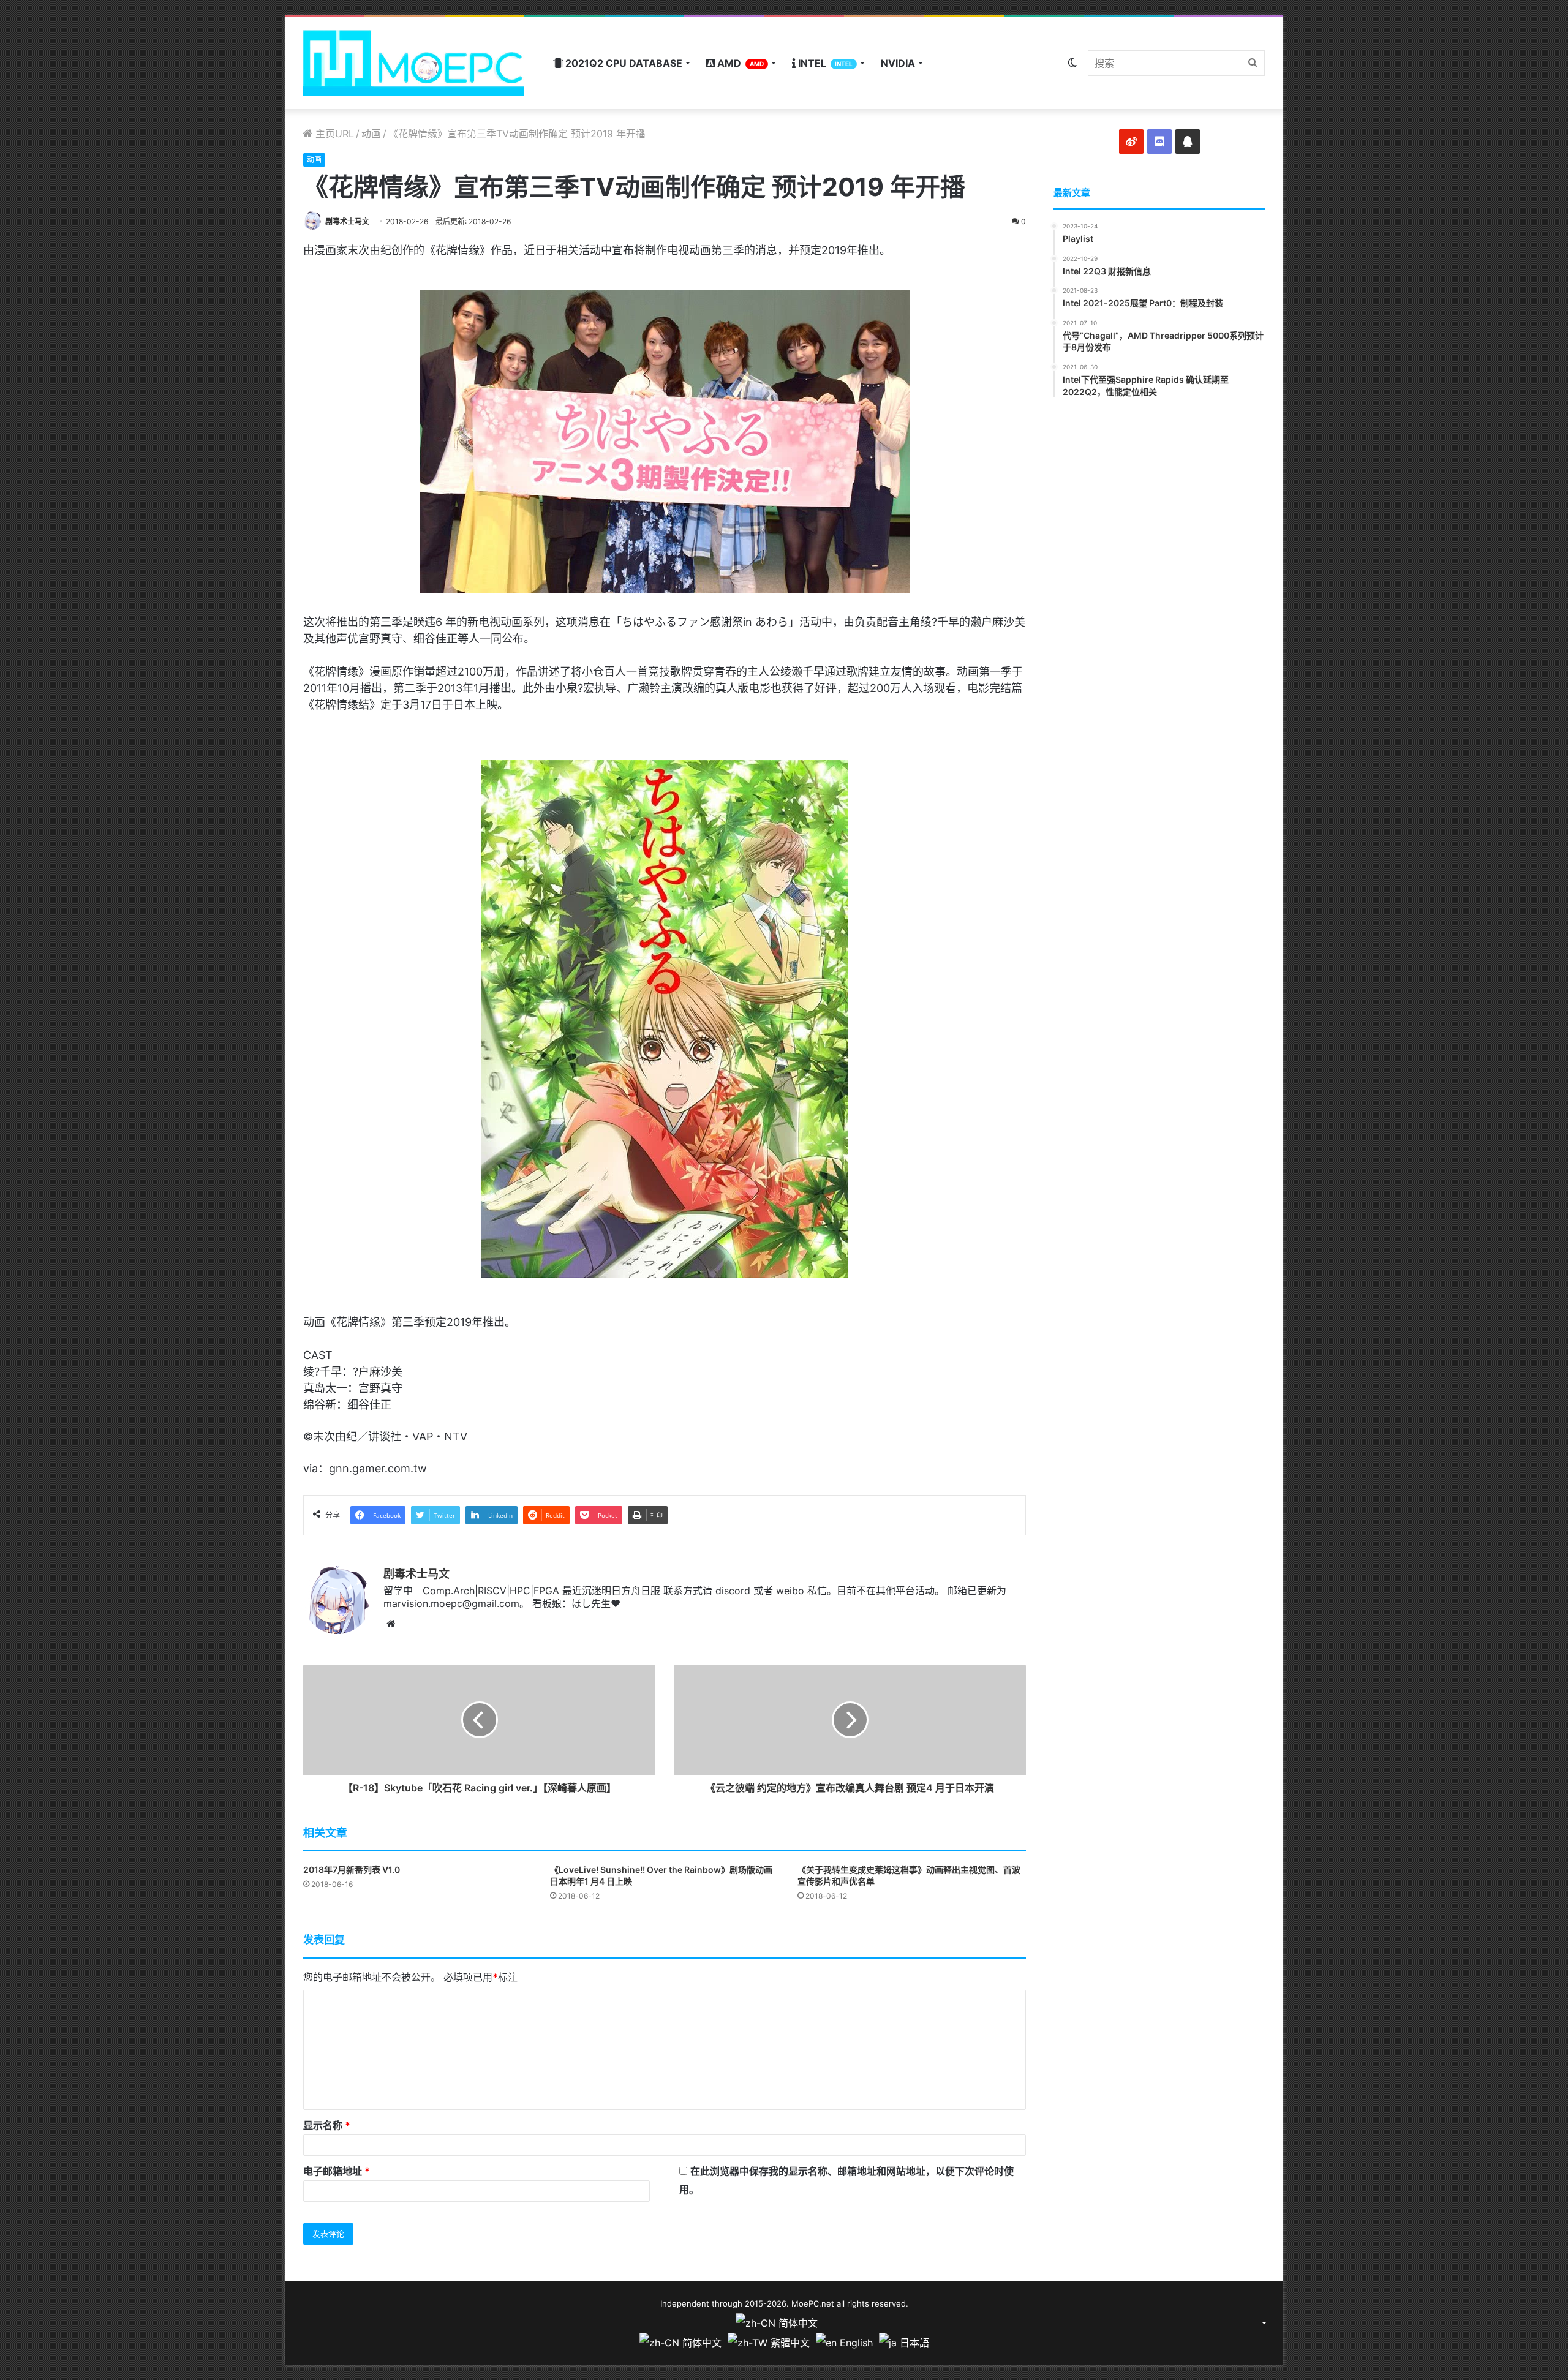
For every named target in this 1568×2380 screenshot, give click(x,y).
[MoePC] (414, 63)
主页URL (333, 134)
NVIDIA (898, 63)
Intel (824, 63)
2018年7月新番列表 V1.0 (352, 1870)
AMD (739, 63)
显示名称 (327, 2125)
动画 (371, 134)
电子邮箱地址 (337, 2171)
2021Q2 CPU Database (623, 63)
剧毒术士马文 (347, 221)
